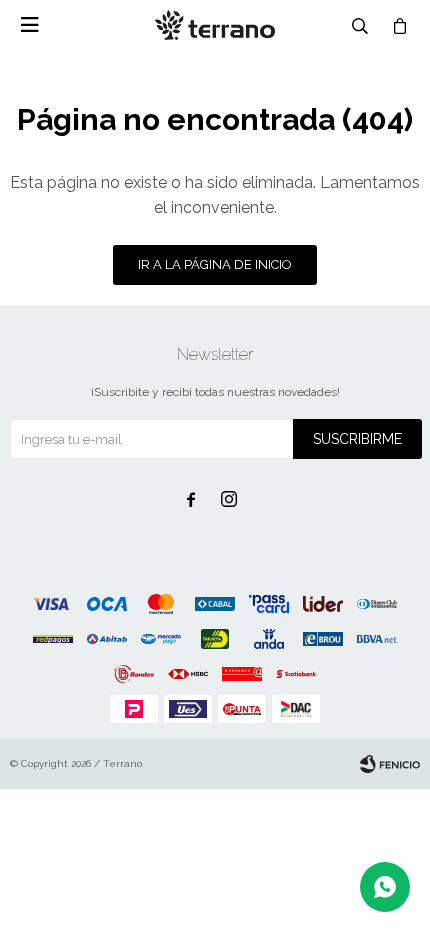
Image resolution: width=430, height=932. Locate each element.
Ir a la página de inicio (215, 264)
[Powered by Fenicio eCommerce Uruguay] (390, 764)
